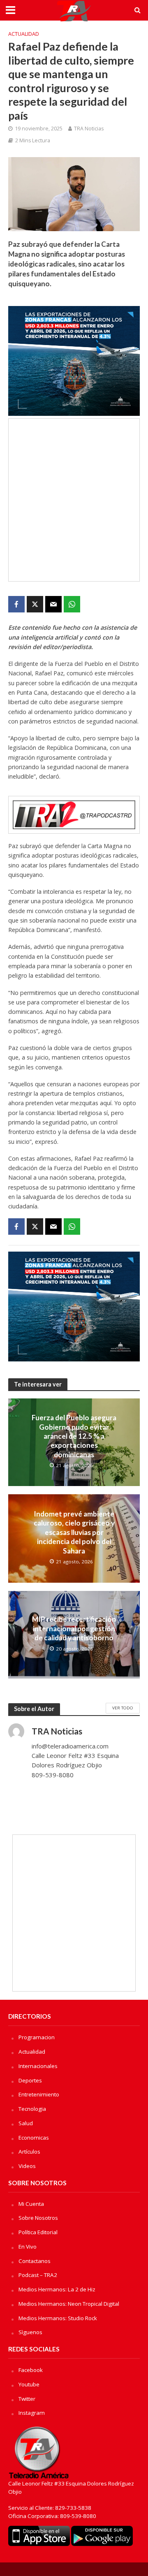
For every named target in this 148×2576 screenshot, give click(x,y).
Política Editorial (38, 2232)
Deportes (30, 2080)
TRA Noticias (89, 129)
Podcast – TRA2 (38, 2275)
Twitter (27, 2399)
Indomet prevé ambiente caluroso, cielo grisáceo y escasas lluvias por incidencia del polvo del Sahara (74, 1532)
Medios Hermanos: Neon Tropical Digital (69, 2304)
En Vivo (28, 2247)
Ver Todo (123, 1708)
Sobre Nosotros (38, 2218)
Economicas (34, 2138)
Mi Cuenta (31, 2204)
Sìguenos (30, 2332)
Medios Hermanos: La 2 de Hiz (57, 2289)
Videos (27, 2166)
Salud (26, 2123)
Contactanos (35, 2261)
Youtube (29, 2384)
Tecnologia (32, 2109)
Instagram (32, 2413)
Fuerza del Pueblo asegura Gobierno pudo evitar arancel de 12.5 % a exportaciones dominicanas (74, 1436)
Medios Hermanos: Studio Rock (58, 2318)
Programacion (37, 2037)
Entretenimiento (39, 2094)
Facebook (31, 2370)
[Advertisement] (74, 500)
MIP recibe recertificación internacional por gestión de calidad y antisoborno (74, 1628)
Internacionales (38, 2066)
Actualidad (24, 34)
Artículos (29, 2152)
